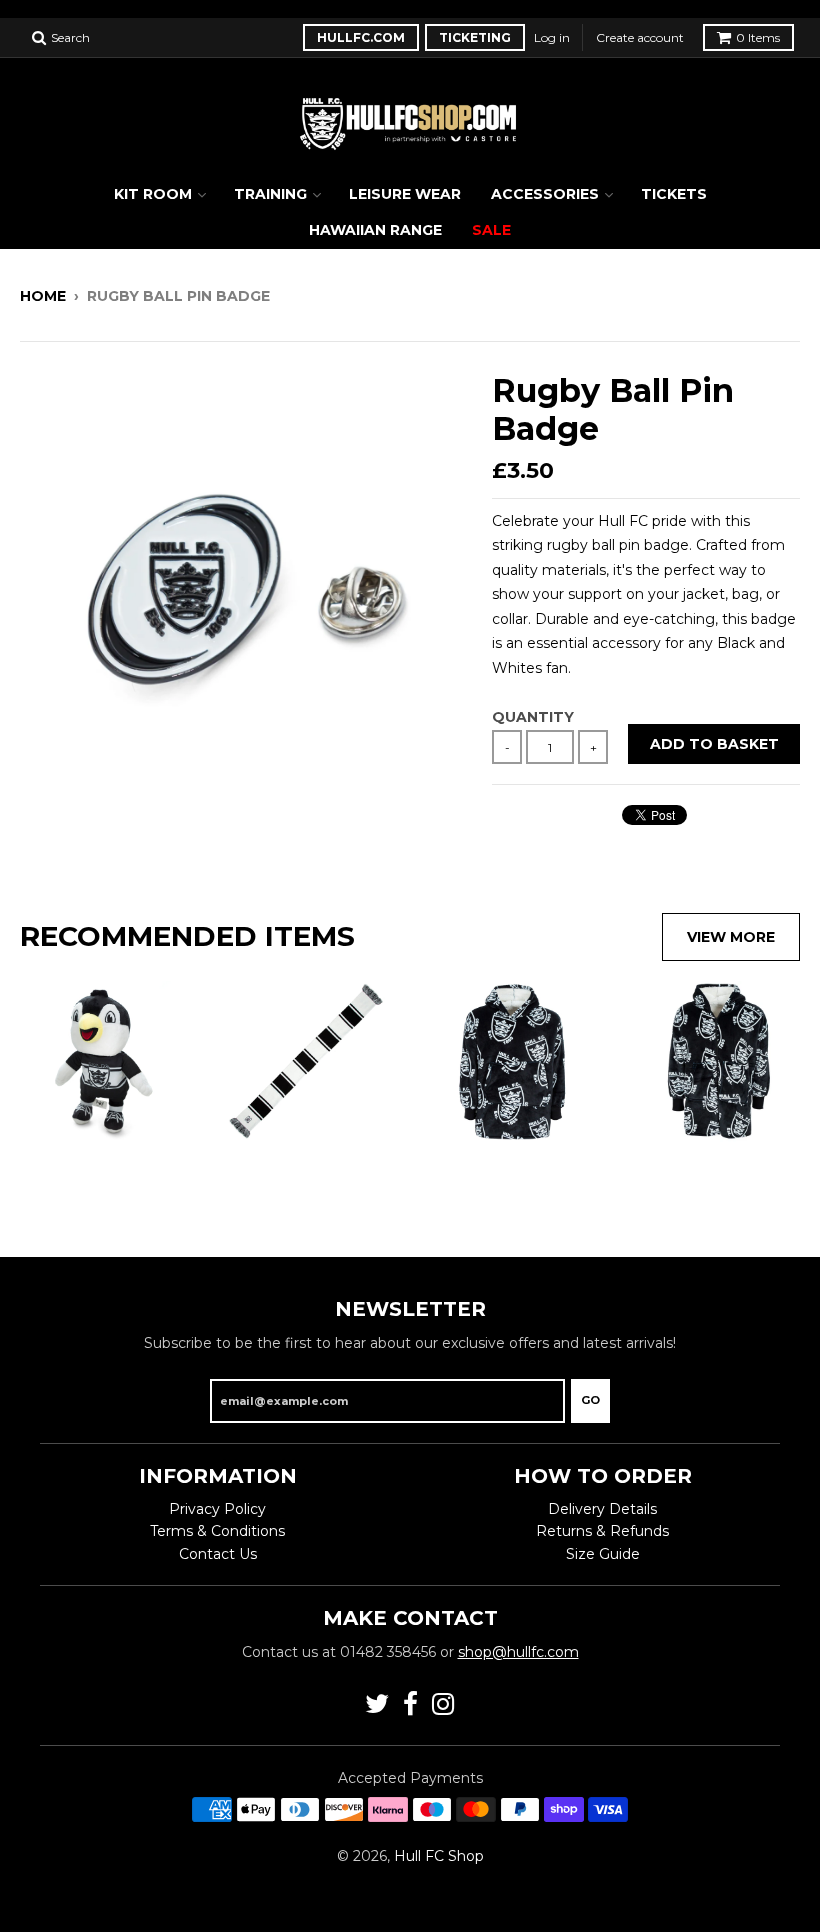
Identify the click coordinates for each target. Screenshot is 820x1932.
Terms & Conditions (217, 1531)
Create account (640, 37)
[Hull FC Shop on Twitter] (377, 1704)
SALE (491, 230)
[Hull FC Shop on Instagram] (443, 1704)
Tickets (674, 194)
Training (270, 194)
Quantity (533, 717)
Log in (552, 37)
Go (590, 1400)
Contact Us (218, 1554)
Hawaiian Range (375, 230)
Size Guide (603, 1554)
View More (731, 937)
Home (43, 296)
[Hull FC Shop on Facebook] (410, 1704)
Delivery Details (602, 1509)
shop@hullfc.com (518, 1652)
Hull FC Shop (439, 1856)
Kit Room (153, 194)
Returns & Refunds (602, 1531)
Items (758, 37)
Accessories (545, 194)
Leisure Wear (405, 194)
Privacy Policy (217, 1509)
